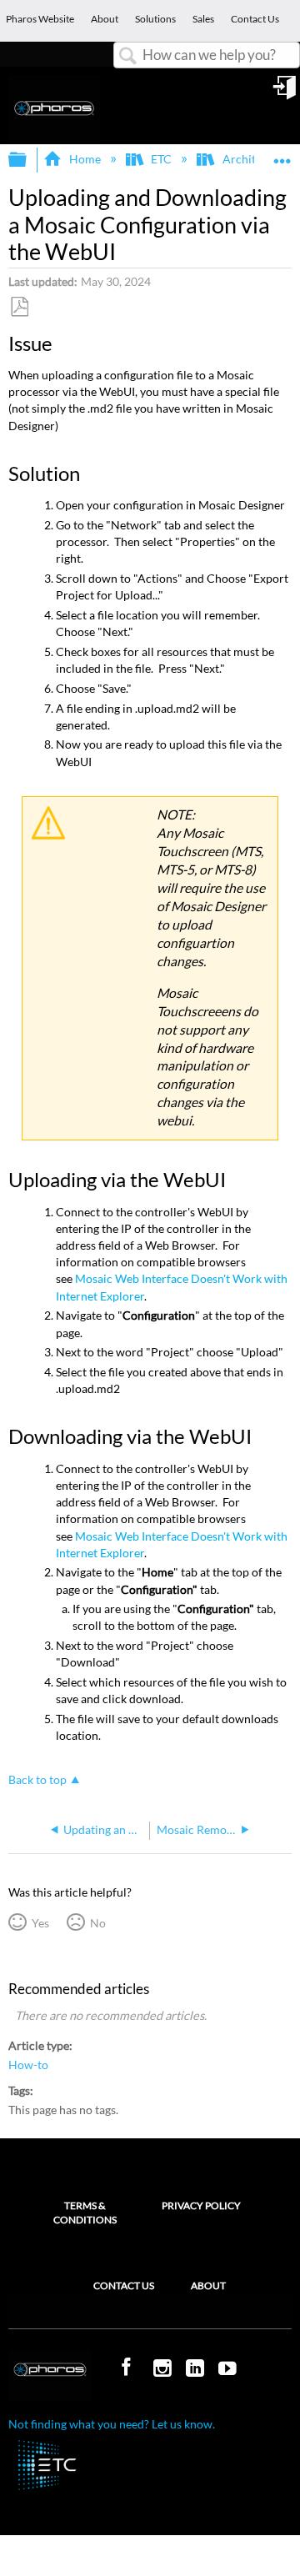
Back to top (37, 1780)
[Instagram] (164, 2369)
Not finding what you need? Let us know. (112, 2424)
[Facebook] (128, 2368)
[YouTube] (229, 2369)
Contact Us (124, 2285)
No (97, 1923)
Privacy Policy (201, 2205)
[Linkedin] (197, 2369)
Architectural (257, 159)
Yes (40, 1923)
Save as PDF (19, 307)
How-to (28, 2065)
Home (85, 159)
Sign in (286, 93)
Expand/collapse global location (282, 155)
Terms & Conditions (85, 2213)
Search (128, 56)
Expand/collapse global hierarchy (28, 160)
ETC (161, 159)
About (208, 2285)
